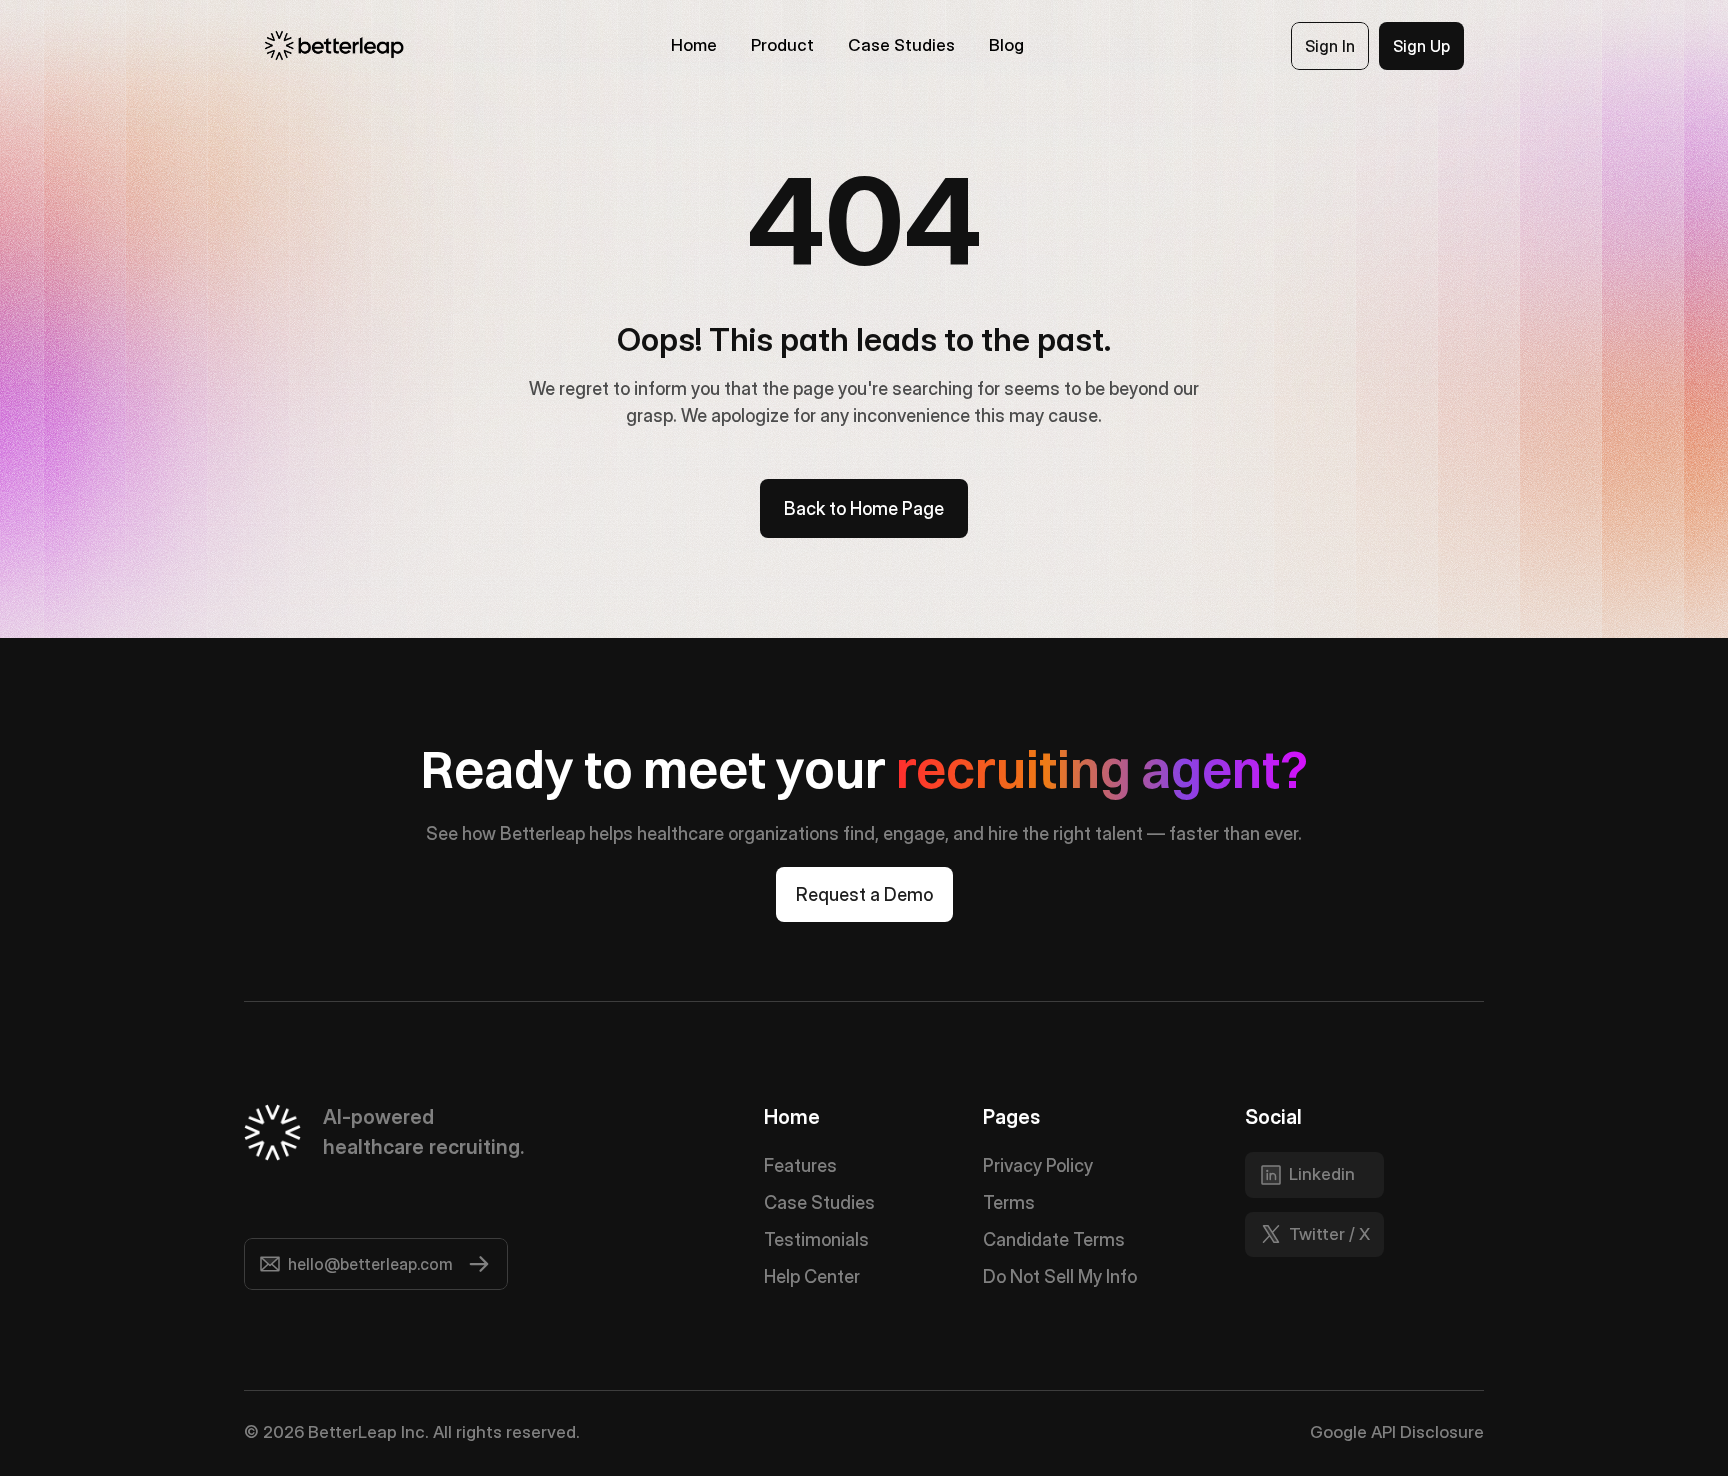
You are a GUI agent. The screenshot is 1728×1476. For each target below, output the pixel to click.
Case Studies (819, 1202)
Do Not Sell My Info (1060, 1276)
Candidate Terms (1054, 1239)
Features (800, 1165)
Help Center (812, 1276)
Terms (1009, 1202)
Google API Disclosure (1397, 1432)
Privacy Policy (1038, 1165)
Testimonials (816, 1239)
